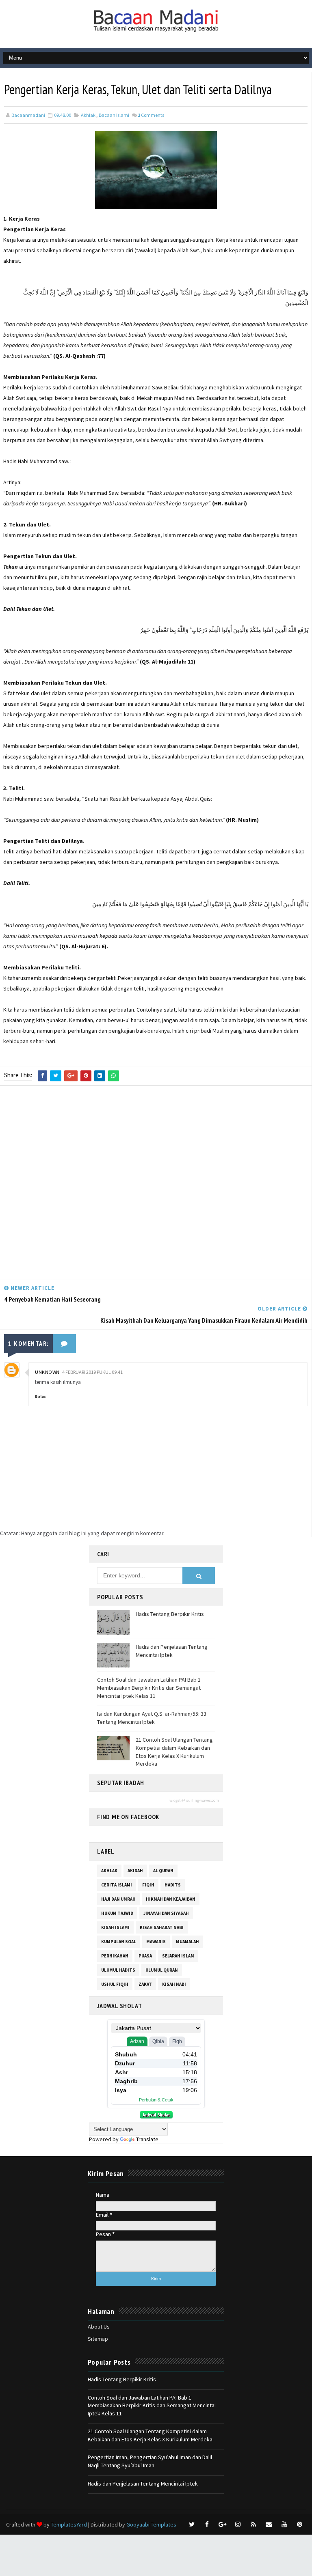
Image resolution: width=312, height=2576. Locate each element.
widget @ (177, 1800)
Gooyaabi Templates (151, 2524)
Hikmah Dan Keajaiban (171, 1899)
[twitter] (192, 2524)
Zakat (145, 1984)
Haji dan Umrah (118, 1899)
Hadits (173, 1885)
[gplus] (223, 2524)
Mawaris (156, 1942)
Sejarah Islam (178, 1956)
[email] (269, 2524)
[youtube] (284, 2524)
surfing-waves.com (203, 1800)
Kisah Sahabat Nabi (162, 1927)
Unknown (47, 1372)
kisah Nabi (174, 1984)
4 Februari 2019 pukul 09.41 (92, 1372)
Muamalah (187, 1942)
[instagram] (238, 2524)
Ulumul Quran (162, 1970)
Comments (151, 115)
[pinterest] (300, 2524)
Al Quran (163, 1871)
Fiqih (148, 1885)
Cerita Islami (117, 1885)
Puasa (145, 1956)
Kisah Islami (115, 1927)
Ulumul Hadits (118, 1970)
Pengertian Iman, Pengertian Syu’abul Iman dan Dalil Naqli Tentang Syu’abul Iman (150, 2461)
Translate (147, 2139)
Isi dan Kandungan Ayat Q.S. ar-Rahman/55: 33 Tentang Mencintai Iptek (152, 1718)
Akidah (135, 1871)
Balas (40, 1396)
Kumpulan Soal (119, 1942)
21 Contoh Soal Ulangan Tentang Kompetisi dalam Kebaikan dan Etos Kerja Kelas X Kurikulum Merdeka (174, 1752)
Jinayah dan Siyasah (166, 1913)
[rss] (253, 2524)
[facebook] (207, 2524)
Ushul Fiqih (115, 1984)
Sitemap (98, 2339)
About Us (99, 2327)
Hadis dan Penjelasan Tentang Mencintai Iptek (172, 1651)
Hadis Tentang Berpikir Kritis (170, 1614)
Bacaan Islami (114, 115)
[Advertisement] (156, 1185)
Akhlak (88, 115)
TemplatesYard (69, 2524)
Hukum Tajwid (117, 1913)
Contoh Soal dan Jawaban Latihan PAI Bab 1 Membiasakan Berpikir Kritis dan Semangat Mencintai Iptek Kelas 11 (149, 1688)
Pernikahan (115, 1956)
